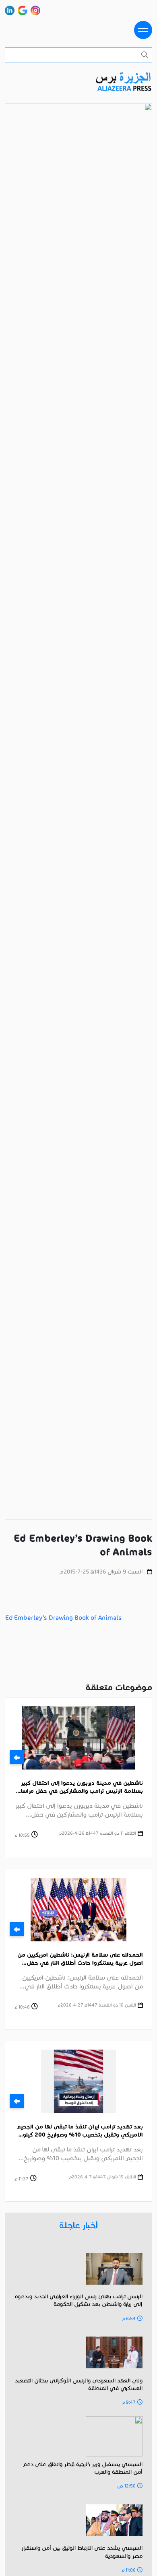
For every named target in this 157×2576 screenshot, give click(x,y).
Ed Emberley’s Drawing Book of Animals (63, 1618)
